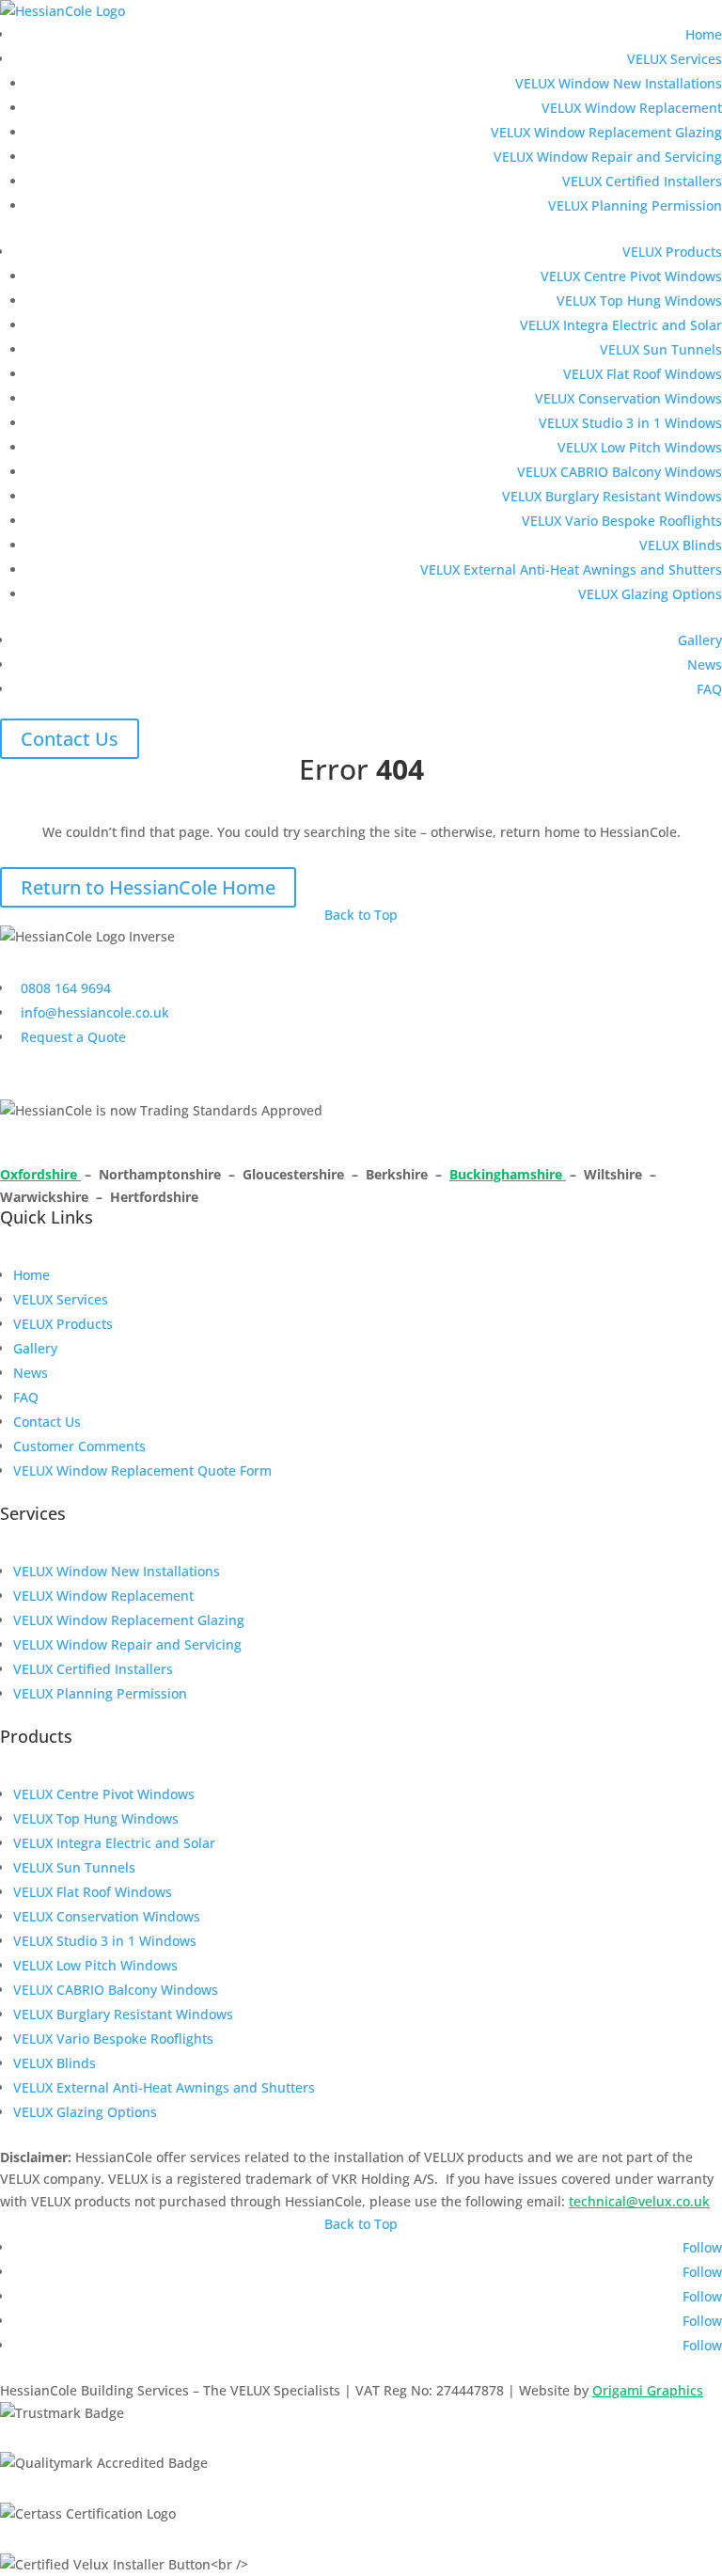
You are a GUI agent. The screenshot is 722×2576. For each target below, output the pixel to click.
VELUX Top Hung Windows (639, 300)
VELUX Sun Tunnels (661, 349)
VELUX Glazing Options (650, 594)
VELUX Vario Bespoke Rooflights (622, 521)
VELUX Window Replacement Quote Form (142, 1470)
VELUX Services (675, 59)
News (705, 664)
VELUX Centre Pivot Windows (631, 276)
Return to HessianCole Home (148, 887)
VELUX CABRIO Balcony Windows (620, 472)
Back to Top (361, 915)
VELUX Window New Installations (619, 83)
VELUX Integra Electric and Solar (621, 325)
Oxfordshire (40, 1174)
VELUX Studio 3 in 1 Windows (630, 423)
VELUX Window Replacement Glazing (606, 132)
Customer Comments (79, 1446)
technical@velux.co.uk (639, 2201)
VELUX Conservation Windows (628, 398)
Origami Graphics (648, 2390)
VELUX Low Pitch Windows (640, 447)
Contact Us (70, 739)
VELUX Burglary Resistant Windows (612, 496)
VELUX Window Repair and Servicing (608, 157)
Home (704, 34)
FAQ (709, 689)
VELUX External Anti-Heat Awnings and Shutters (571, 569)
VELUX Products (672, 252)
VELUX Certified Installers (642, 181)
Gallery (700, 640)
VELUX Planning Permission (635, 205)
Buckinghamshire (508, 1174)
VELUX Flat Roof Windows (643, 374)
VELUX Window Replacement (632, 108)
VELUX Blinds (681, 545)
